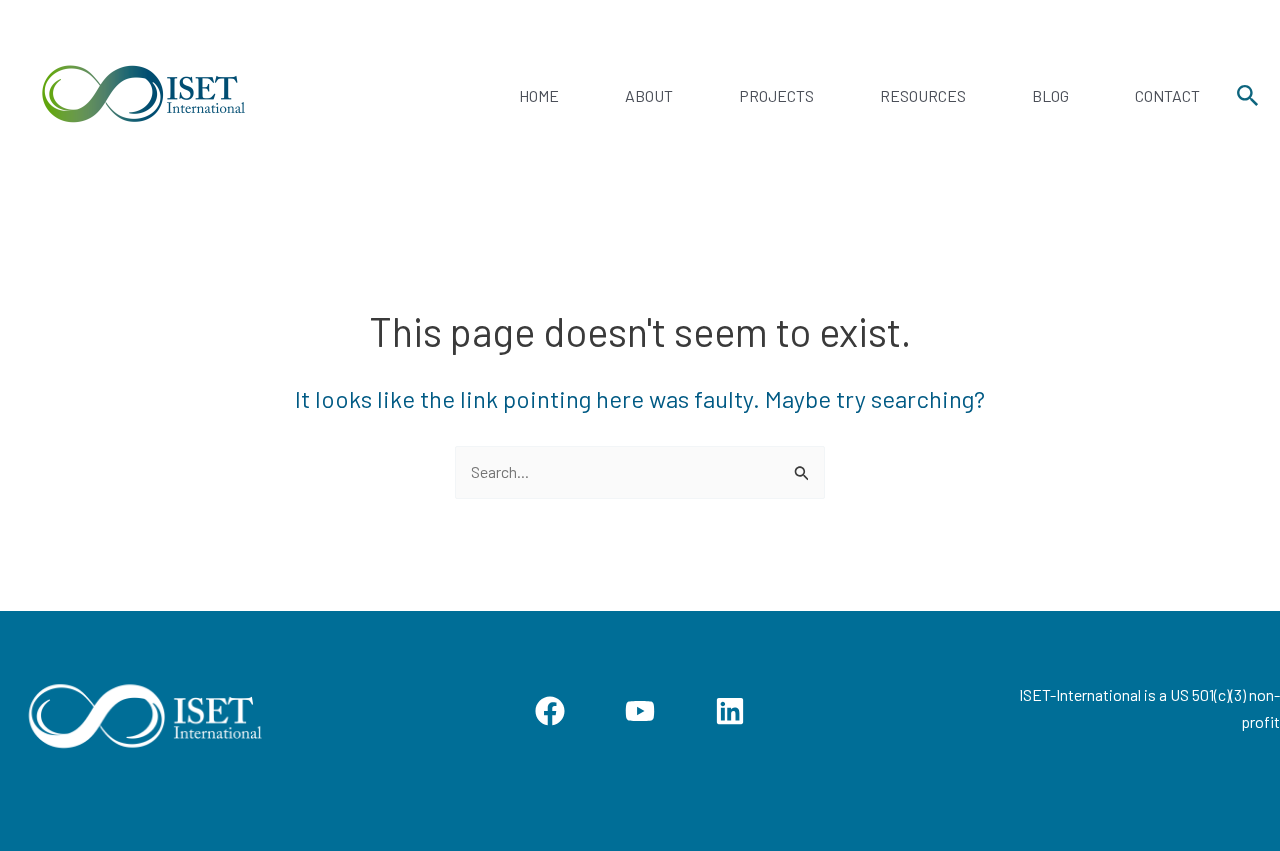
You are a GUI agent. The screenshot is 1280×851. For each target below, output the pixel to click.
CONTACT (1167, 95)
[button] (1248, 96)
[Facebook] (550, 711)
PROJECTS (776, 95)
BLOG (1050, 95)
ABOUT (649, 95)
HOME (539, 95)
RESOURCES (923, 95)
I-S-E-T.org (348, 95)
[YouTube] (640, 711)
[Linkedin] (730, 711)
